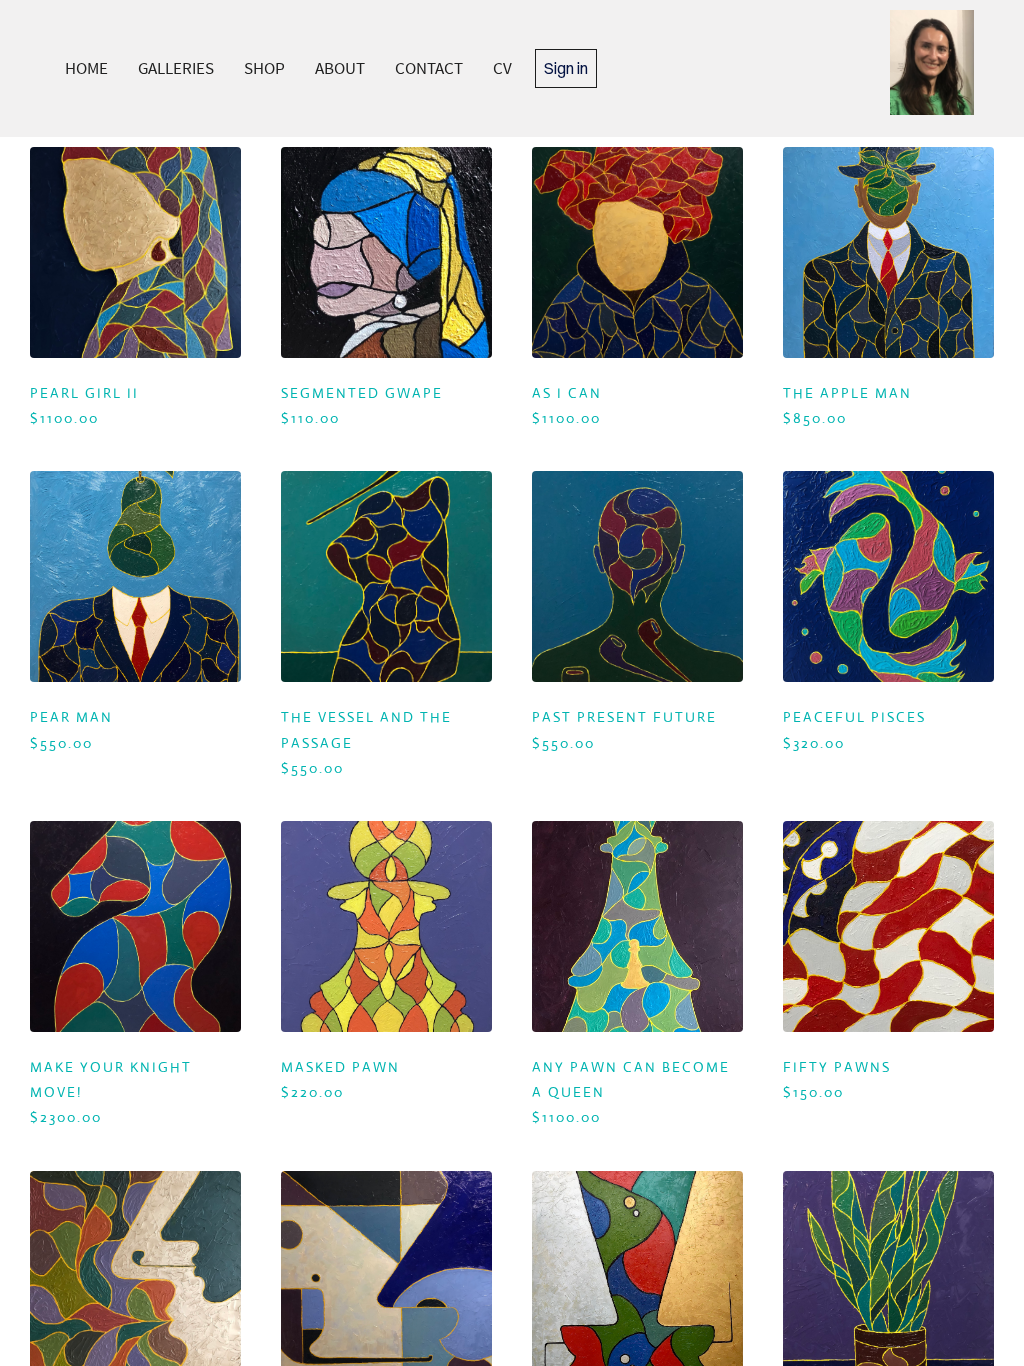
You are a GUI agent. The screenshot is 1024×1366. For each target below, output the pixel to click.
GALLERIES (176, 68)
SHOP (264, 68)
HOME (86, 68)
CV (502, 68)
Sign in (566, 68)
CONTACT (429, 68)
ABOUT (340, 68)
